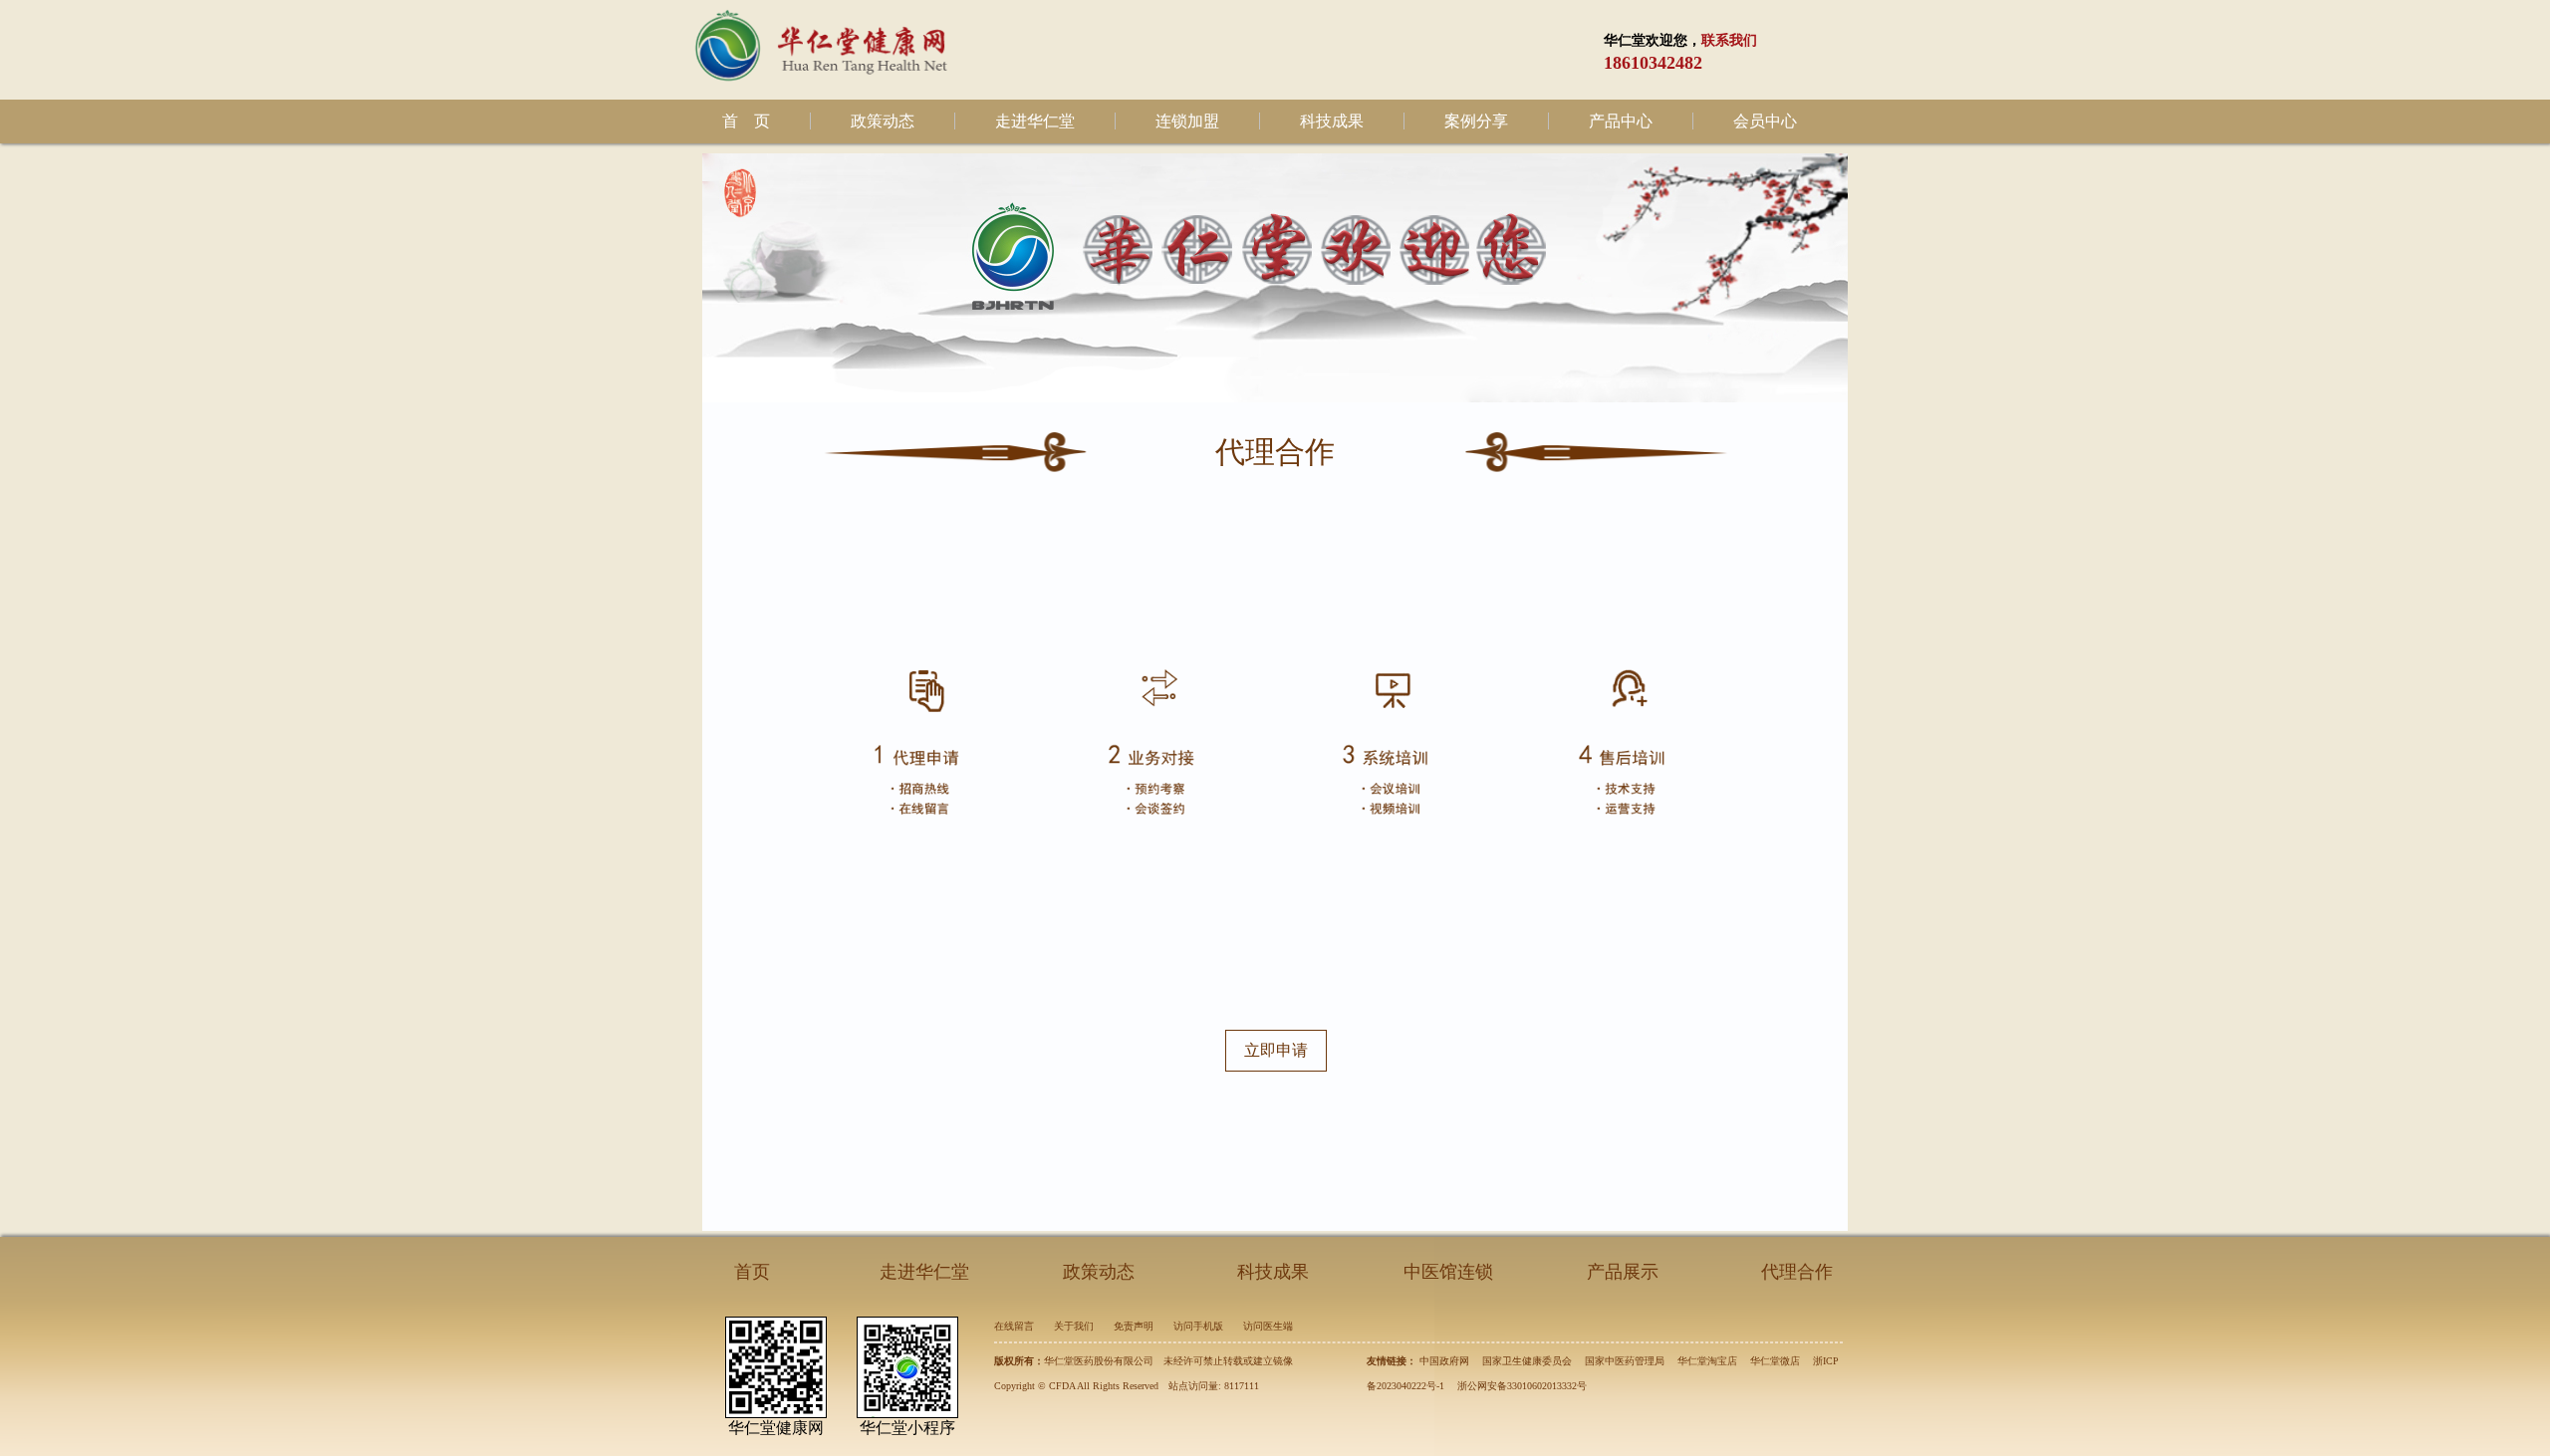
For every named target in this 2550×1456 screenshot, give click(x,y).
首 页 (746, 121)
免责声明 (1134, 1326)
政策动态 (883, 121)
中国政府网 (1444, 1361)
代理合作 (1797, 1272)
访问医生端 (1268, 1326)
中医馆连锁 (1448, 1272)
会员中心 (1765, 121)
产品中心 (1621, 121)
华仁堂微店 (1775, 1361)
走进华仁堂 (1035, 121)
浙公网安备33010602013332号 (1522, 1386)
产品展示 (1623, 1272)
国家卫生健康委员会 (1527, 1361)
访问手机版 (1198, 1326)
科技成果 (1332, 121)
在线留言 (1014, 1326)
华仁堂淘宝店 (1707, 1361)
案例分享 (1476, 121)
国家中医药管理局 (1625, 1361)
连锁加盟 (1187, 121)
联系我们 (1729, 40)
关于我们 (1074, 1326)
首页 (752, 1272)
